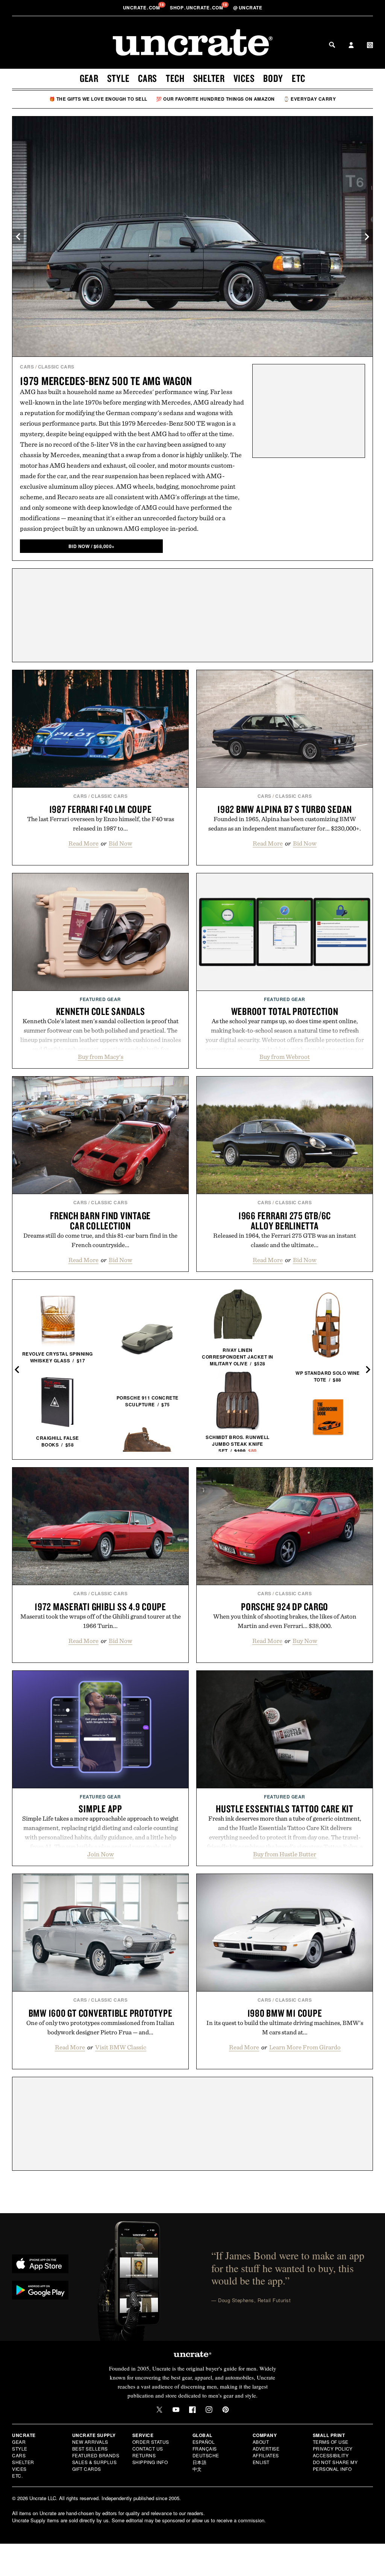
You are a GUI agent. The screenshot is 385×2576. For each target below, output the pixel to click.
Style (118, 78)
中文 (197, 2469)
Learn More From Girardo (305, 2047)
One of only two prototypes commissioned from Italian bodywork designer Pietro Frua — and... (100, 2027)
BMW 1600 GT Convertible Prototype (101, 2013)
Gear (89, 78)
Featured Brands (96, 2455)
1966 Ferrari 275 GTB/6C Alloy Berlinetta (285, 1221)
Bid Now (121, 843)
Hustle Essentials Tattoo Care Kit (285, 1809)
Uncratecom (142, 8)
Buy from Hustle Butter (285, 1854)
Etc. (17, 2476)
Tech (175, 78)
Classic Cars (56, 367)
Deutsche (206, 2455)
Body (273, 78)
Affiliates (266, 2455)
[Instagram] (209, 2410)
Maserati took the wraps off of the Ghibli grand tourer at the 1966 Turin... (101, 1621)
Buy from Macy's (101, 1057)
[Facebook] (192, 2410)
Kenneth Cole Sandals (101, 1011)
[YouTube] (176, 2410)
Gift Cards (87, 2469)
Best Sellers (90, 2448)
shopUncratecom (197, 8)
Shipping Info (150, 2462)
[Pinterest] (226, 2410)
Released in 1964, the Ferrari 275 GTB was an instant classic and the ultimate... (285, 1240)
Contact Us (148, 2448)
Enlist (261, 2462)
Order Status (151, 2442)
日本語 (200, 2462)
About (261, 2442)
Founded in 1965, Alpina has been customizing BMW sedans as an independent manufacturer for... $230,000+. (285, 824)
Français (205, 2448)
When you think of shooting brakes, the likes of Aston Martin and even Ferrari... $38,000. (285, 1621)
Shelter (209, 78)
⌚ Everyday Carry (310, 99)
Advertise (266, 2448)
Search (332, 45)
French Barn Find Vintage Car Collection (100, 1221)
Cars (148, 78)
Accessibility (331, 2455)
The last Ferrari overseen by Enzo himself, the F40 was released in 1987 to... (101, 824)
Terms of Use (331, 2442)
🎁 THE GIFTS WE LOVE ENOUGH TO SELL (98, 99)
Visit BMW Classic (121, 2047)
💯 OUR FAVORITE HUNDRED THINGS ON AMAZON (215, 99)
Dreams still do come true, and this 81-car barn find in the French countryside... (100, 1240)
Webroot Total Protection (285, 1011)
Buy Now (305, 1641)
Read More (83, 843)
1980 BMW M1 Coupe (285, 2013)
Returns (144, 2455)
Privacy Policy (333, 2448)
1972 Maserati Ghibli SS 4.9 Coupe (100, 1607)
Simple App (100, 1809)
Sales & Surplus (95, 2462)
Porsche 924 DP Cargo (285, 1607)
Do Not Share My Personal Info (335, 2465)
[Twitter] (159, 2410)
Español (204, 2442)
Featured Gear (100, 999)
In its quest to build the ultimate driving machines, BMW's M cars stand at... (285, 2027)
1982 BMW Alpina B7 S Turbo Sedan (285, 809)
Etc (299, 78)
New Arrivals (90, 2442)
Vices (244, 78)
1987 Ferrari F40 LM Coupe (101, 809)
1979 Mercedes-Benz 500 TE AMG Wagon (106, 381)
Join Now (101, 1854)
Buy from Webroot (285, 1057)
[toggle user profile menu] (351, 46)
